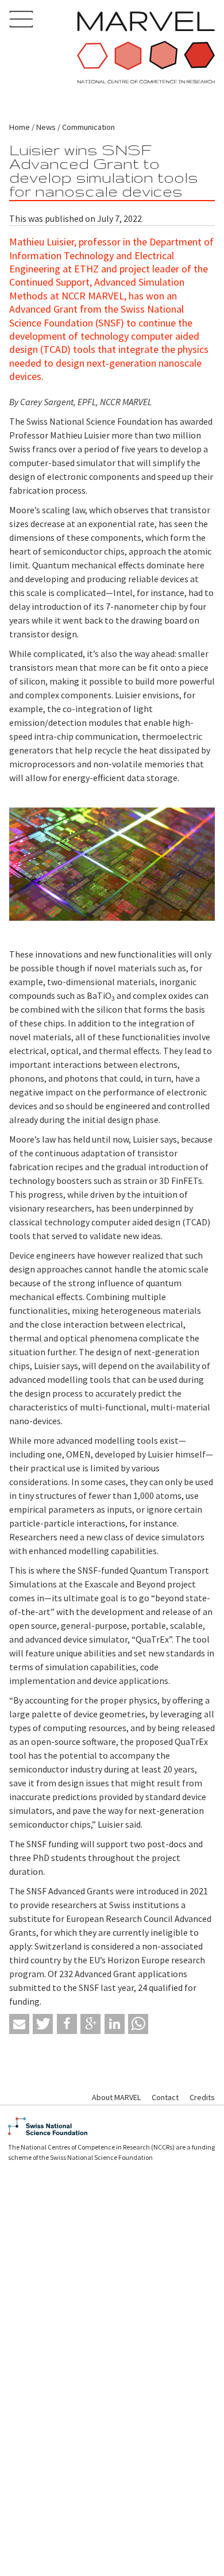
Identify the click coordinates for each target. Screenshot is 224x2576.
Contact (165, 2097)
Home (20, 127)
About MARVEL (116, 2097)
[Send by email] (19, 2024)
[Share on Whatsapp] (138, 2024)
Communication (88, 127)
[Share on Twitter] (43, 2024)
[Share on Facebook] (67, 2024)
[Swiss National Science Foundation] (112, 2126)
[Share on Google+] (90, 2024)
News (46, 127)
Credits (202, 2097)
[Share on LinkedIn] (115, 2024)
